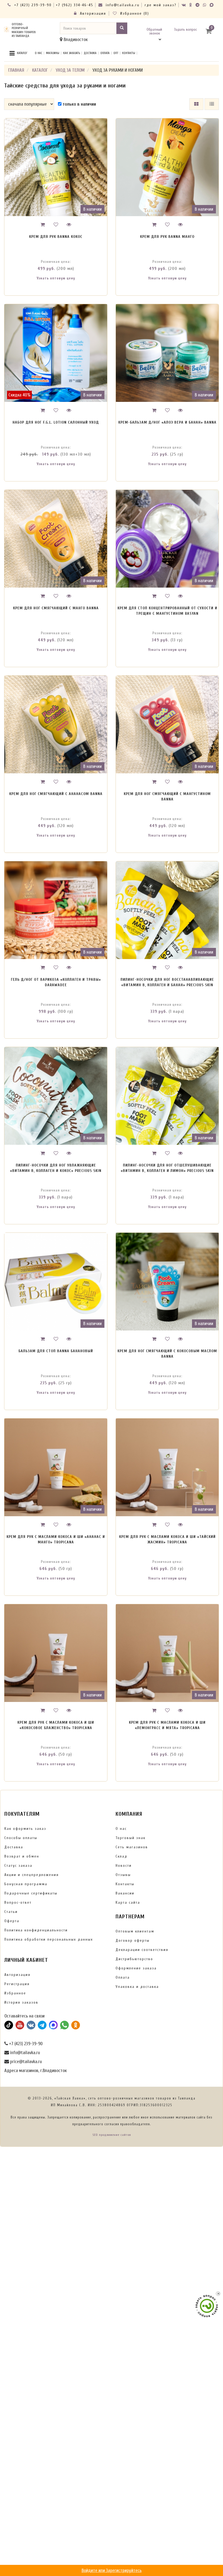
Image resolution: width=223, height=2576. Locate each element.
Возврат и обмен (22, 1856)
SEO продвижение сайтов (112, 2135)
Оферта (12, 1921)
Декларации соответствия (142, 1950)
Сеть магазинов (132, 1847)
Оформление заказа (136, 1968)
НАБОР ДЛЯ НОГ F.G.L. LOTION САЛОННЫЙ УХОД (56, 422)
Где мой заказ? (161, 5)
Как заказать (72, 53)
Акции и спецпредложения (32, 1875)
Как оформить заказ (25, 1829)
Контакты (129, 53)
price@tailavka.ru (25, 2062)
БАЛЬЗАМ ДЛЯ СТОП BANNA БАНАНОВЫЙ (56, 1351)
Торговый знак (131, 1838)
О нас (38, 53)
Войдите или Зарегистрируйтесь (112, 2570)
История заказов (21, 2002)
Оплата (105, 53)
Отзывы (123, 1875)
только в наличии (79, 104)
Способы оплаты (21, 1838)
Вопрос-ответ (18, 1902)
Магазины (53, 53)
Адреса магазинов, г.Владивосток (35, 2071)
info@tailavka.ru (122, 5)
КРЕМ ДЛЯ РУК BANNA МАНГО (167, 237)
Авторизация (92, 13)
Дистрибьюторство (134, 1959)
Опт (116, 53)
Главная (16, 70)
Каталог (22, 53)
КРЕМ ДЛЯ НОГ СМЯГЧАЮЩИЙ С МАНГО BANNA (56, 608)
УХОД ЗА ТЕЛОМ (70, 70)
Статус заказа (18, 1866)
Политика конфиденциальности (36, 1930)
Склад (121, 1856)
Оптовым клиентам (135, 1931)
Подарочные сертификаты (31, 1893)
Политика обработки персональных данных (49, 1939)
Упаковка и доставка (137, 1987)
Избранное (15, 1993)
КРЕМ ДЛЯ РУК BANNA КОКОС (56, 237)
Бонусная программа (26, 1884)
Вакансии (125, 1893)
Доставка (90, 53)
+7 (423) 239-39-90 (32, 5)
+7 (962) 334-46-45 (75, 5)
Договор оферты (133, 1940)
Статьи (11, 1912)
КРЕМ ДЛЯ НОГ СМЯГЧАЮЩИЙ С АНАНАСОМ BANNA (56, 794)
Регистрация (17, 1984)
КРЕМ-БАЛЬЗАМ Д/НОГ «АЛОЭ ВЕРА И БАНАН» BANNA (167, 422)
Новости (124, 1866)
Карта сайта (128, 1902)
